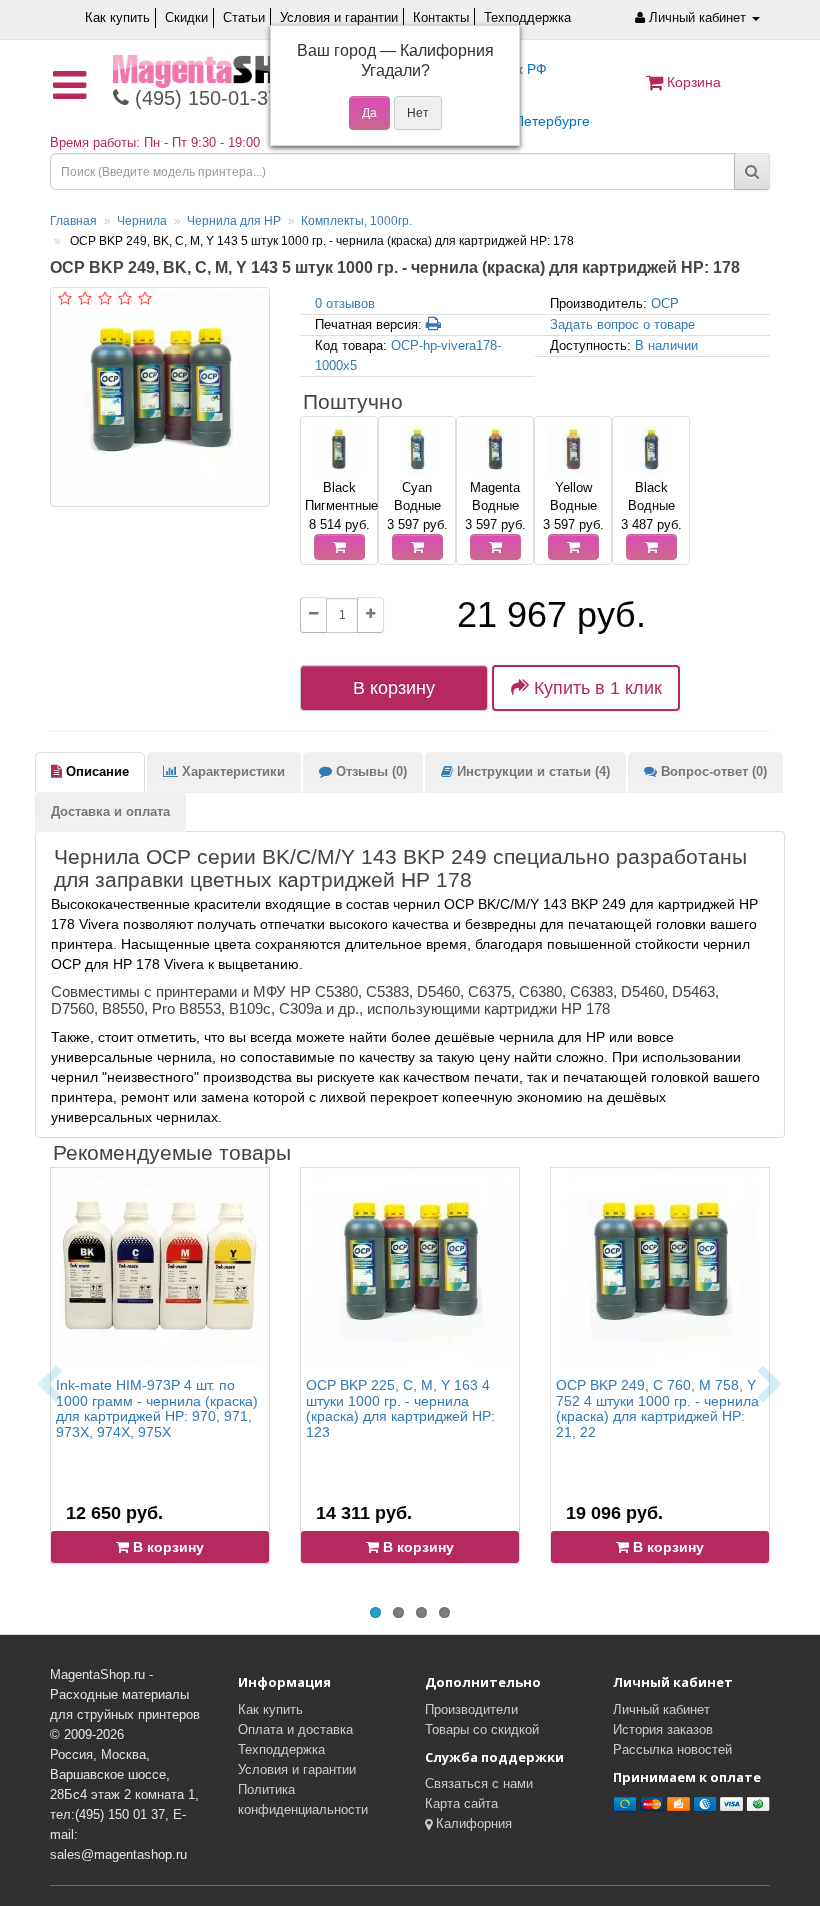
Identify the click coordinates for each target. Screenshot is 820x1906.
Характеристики (231, 771)
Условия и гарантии (339, 17)
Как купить (117, 17)
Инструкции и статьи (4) (531, 771)
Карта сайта (461, 1803)
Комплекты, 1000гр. (356, 221)
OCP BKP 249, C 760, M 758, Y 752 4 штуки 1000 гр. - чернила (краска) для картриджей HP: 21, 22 (657, 1408)
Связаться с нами (479, 1783)
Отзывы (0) (369, 771)
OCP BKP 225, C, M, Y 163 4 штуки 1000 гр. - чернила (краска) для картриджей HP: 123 (400, 1408)
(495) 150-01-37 (204, 98)
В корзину (394, 688)
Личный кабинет (661, 1709)
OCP (665, 303)
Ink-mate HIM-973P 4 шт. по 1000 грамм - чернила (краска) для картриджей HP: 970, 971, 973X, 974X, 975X (157, 1408)
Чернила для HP (234, 221)
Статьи (244, 17)
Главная (73, 221)
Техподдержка (527, 17)
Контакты (441, 17)
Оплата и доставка (295, 1729)
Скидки (186, 17)
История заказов (663, 1729)
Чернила (142, 221)
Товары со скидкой (482, 1729)
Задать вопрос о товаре (622, 324)
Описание (95, 771)
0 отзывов (345, 303)
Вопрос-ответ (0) (712, 771)
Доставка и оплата (110, 811)
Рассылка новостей (672, 1749)
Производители (471, 1709)
